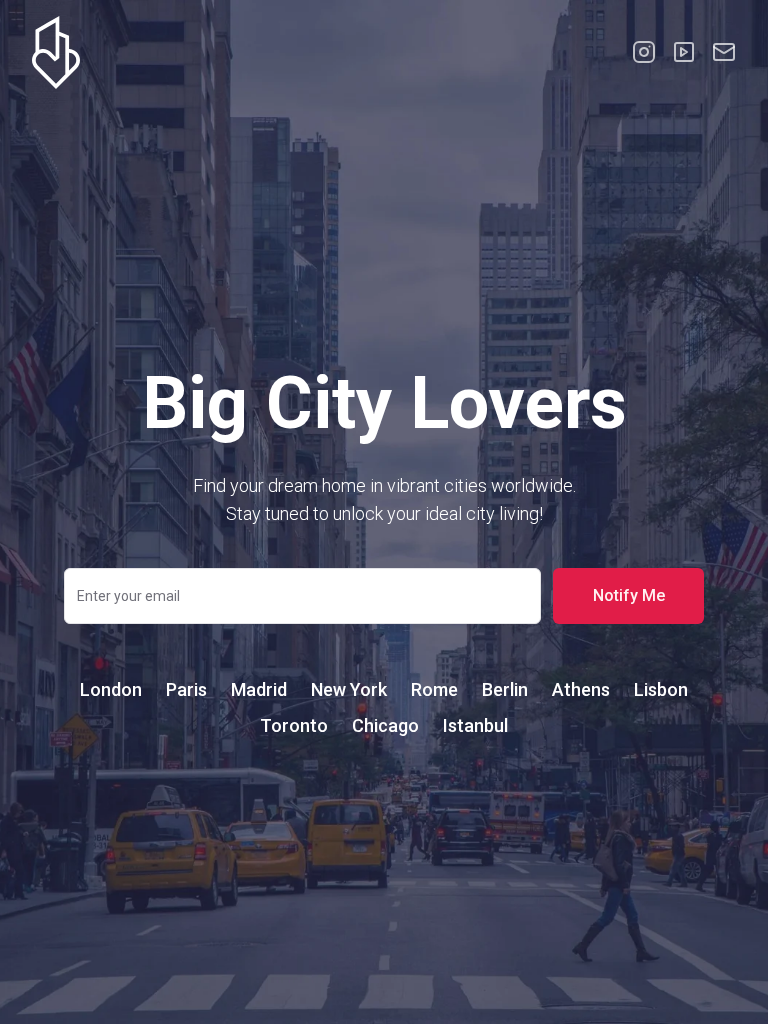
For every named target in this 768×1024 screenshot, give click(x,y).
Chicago (385, 725)
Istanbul (475, 725)
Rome (434, 689)
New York (349, 689)
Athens (581, 689)
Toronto (294, 725)
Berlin (505, 689)
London (111, 689)
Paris (186, 689)
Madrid (259, 689)
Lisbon (661, 689)
